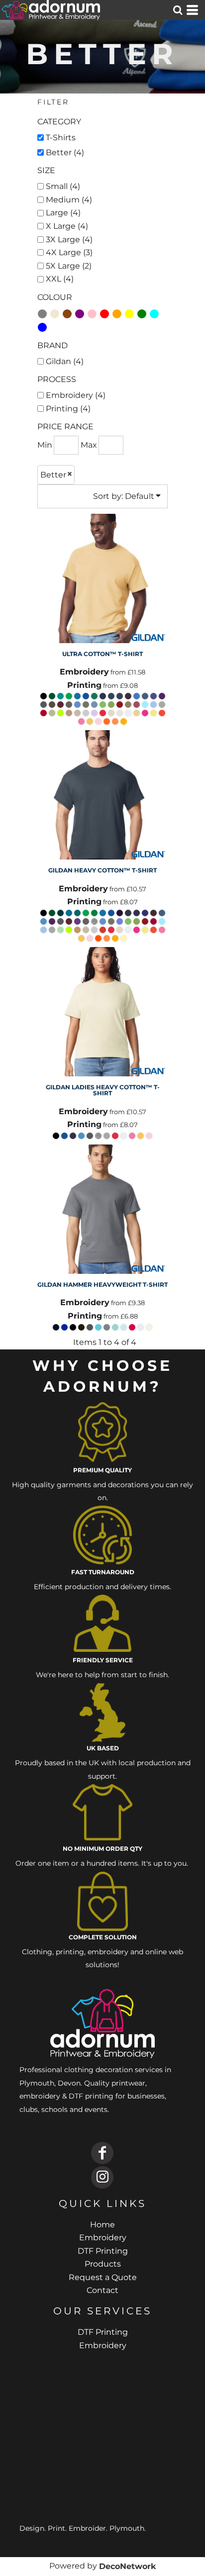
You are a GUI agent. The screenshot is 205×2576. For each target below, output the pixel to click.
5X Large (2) (69, 266)
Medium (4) (69, 200)
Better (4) (65, 152)
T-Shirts (61, 138)
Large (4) (63, 213)
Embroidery (84, 672)
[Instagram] (102, 2177)
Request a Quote (103, 2277)
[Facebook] (102, 2153)
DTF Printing (103, 2251)
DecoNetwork (127, 2566)
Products (103, 2264)
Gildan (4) (65, 361)
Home (102, 2225)
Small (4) (63, 186)
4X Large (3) (69, 252)
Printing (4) (68, 409)
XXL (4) (60, 279)
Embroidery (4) (76, 395)
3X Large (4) (69, 239)
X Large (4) (67, 226)
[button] (178, 10)
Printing (84, 685)
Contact (102, 2290)
